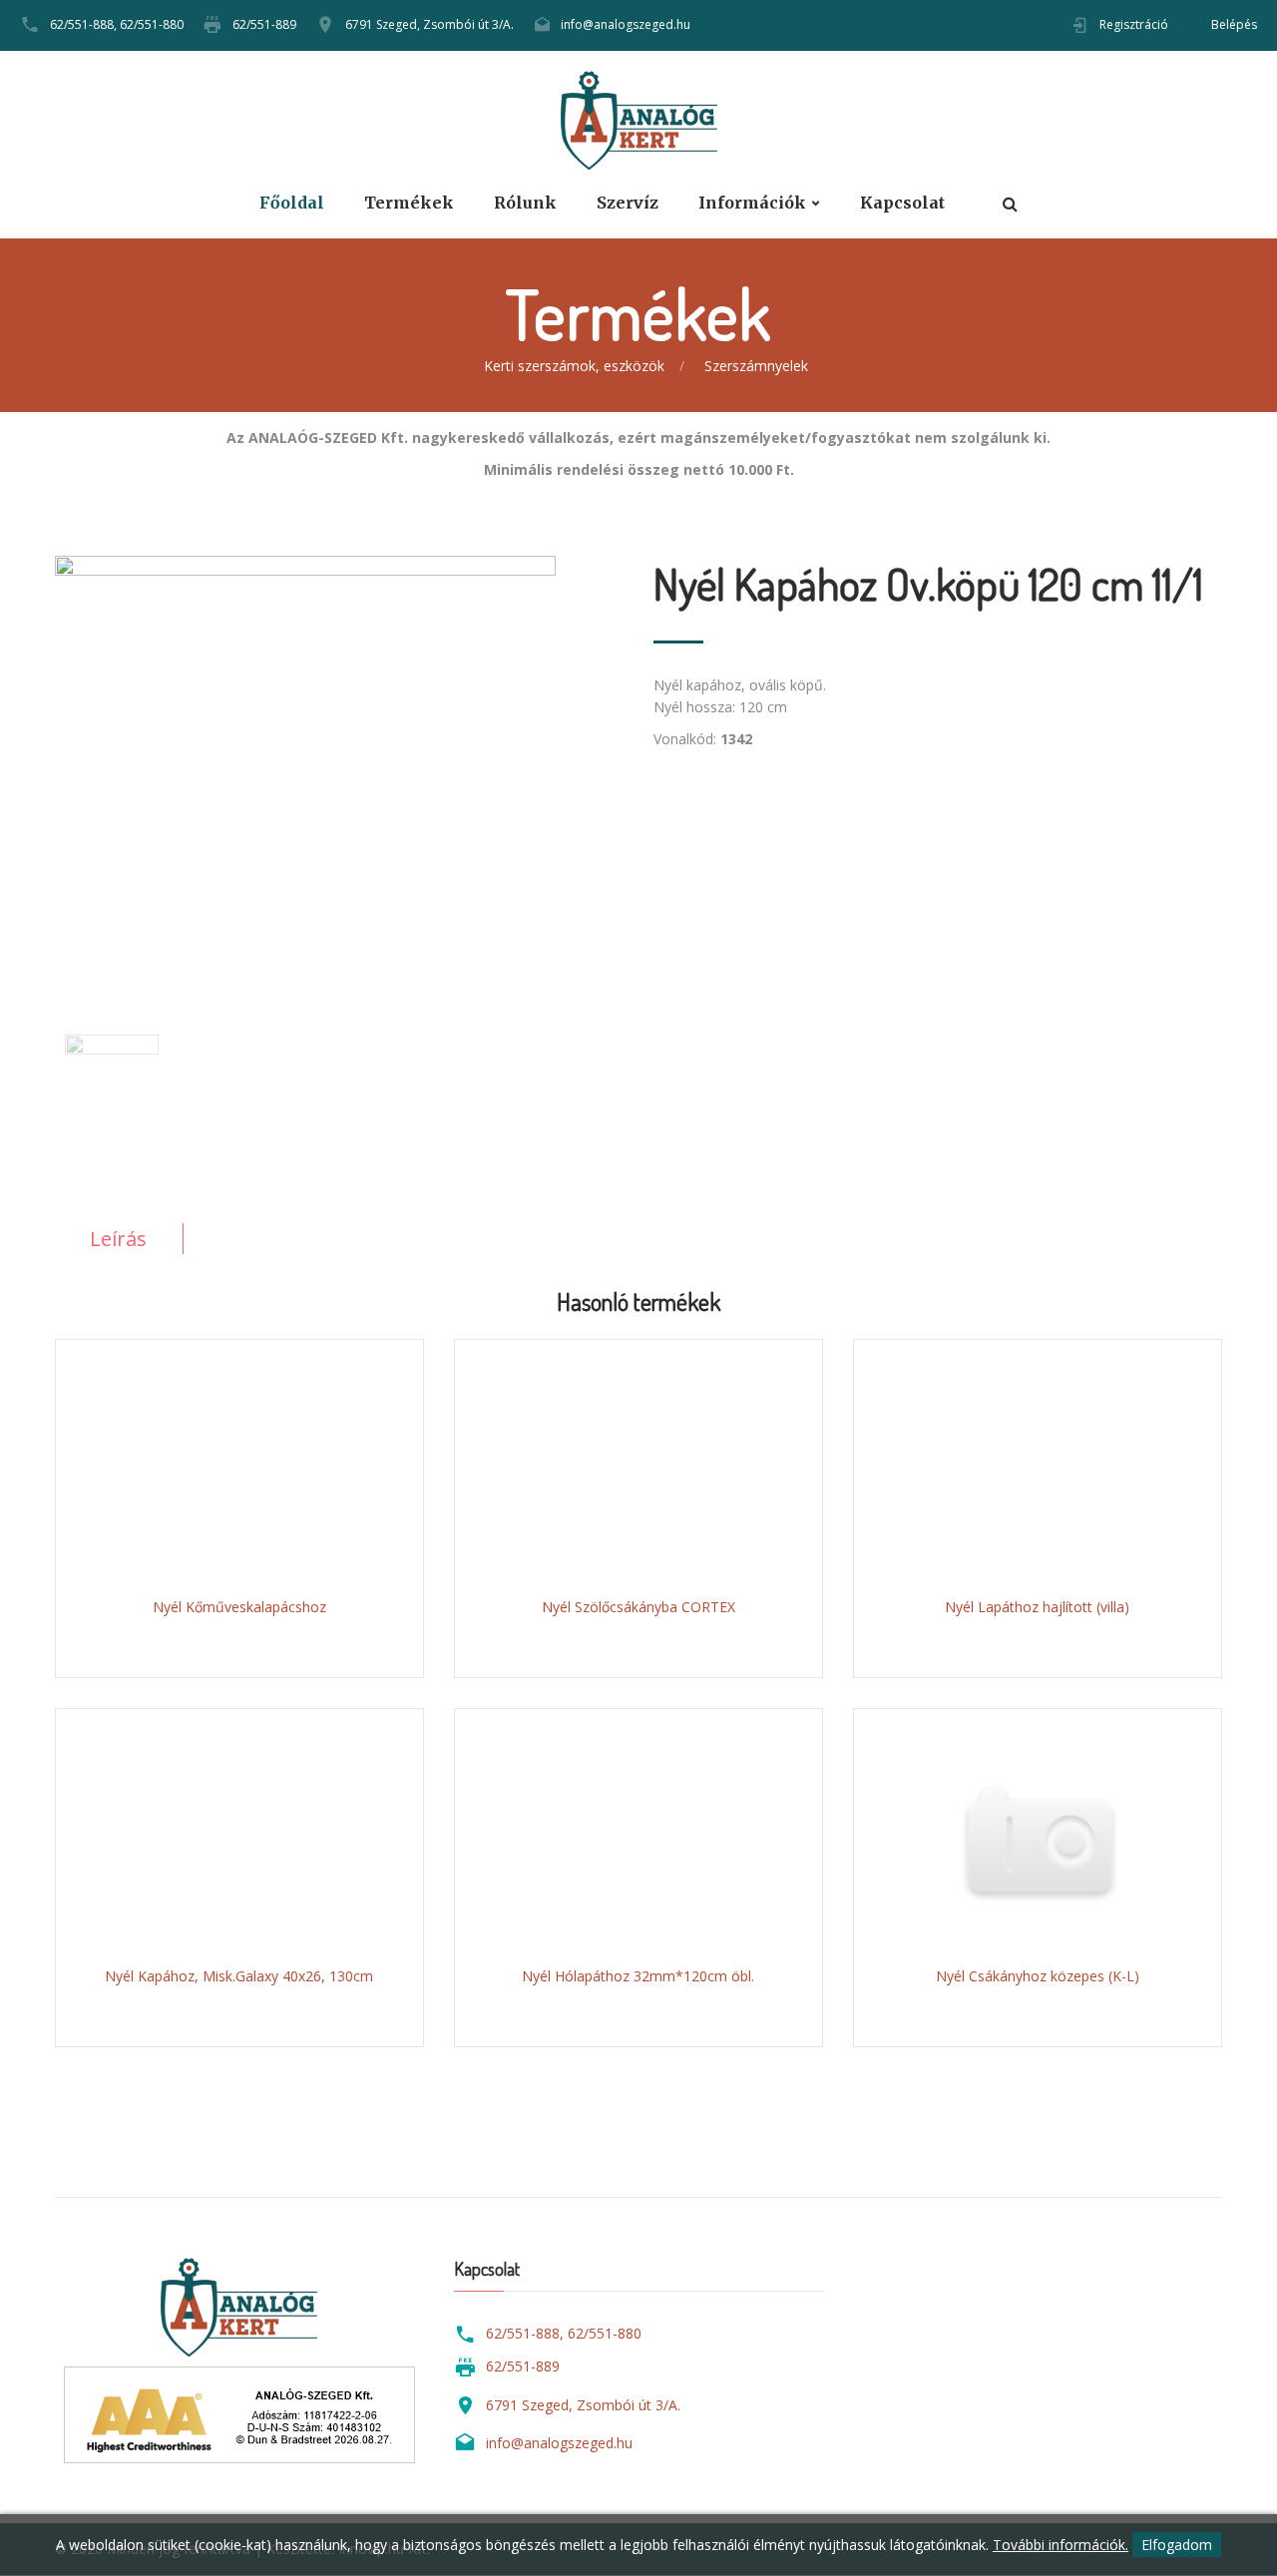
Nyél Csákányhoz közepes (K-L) (1038, 1976)
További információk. (1061, 2545)
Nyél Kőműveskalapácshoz (239, 1607)
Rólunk (525, 203)
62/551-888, (83, 24)
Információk (752, 203)
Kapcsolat (902, 203)
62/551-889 (264, 24)
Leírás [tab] (118, 1239)
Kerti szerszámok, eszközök (574, 366)
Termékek (409, 203)
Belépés (1234, 24)
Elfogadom (1177, 2545)
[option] (339, 760)
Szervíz (628, 203)
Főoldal (292, 203)
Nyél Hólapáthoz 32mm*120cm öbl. (638, 1976)
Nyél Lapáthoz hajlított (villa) (1037, 1607)
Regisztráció (1134, 24)
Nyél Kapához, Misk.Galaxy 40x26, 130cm (239, 1976)
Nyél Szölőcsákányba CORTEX (638, 1607)
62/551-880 (152, 24)
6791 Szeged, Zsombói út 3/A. (429, 24)
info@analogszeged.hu (626, 24)
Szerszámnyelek (756, 366)
